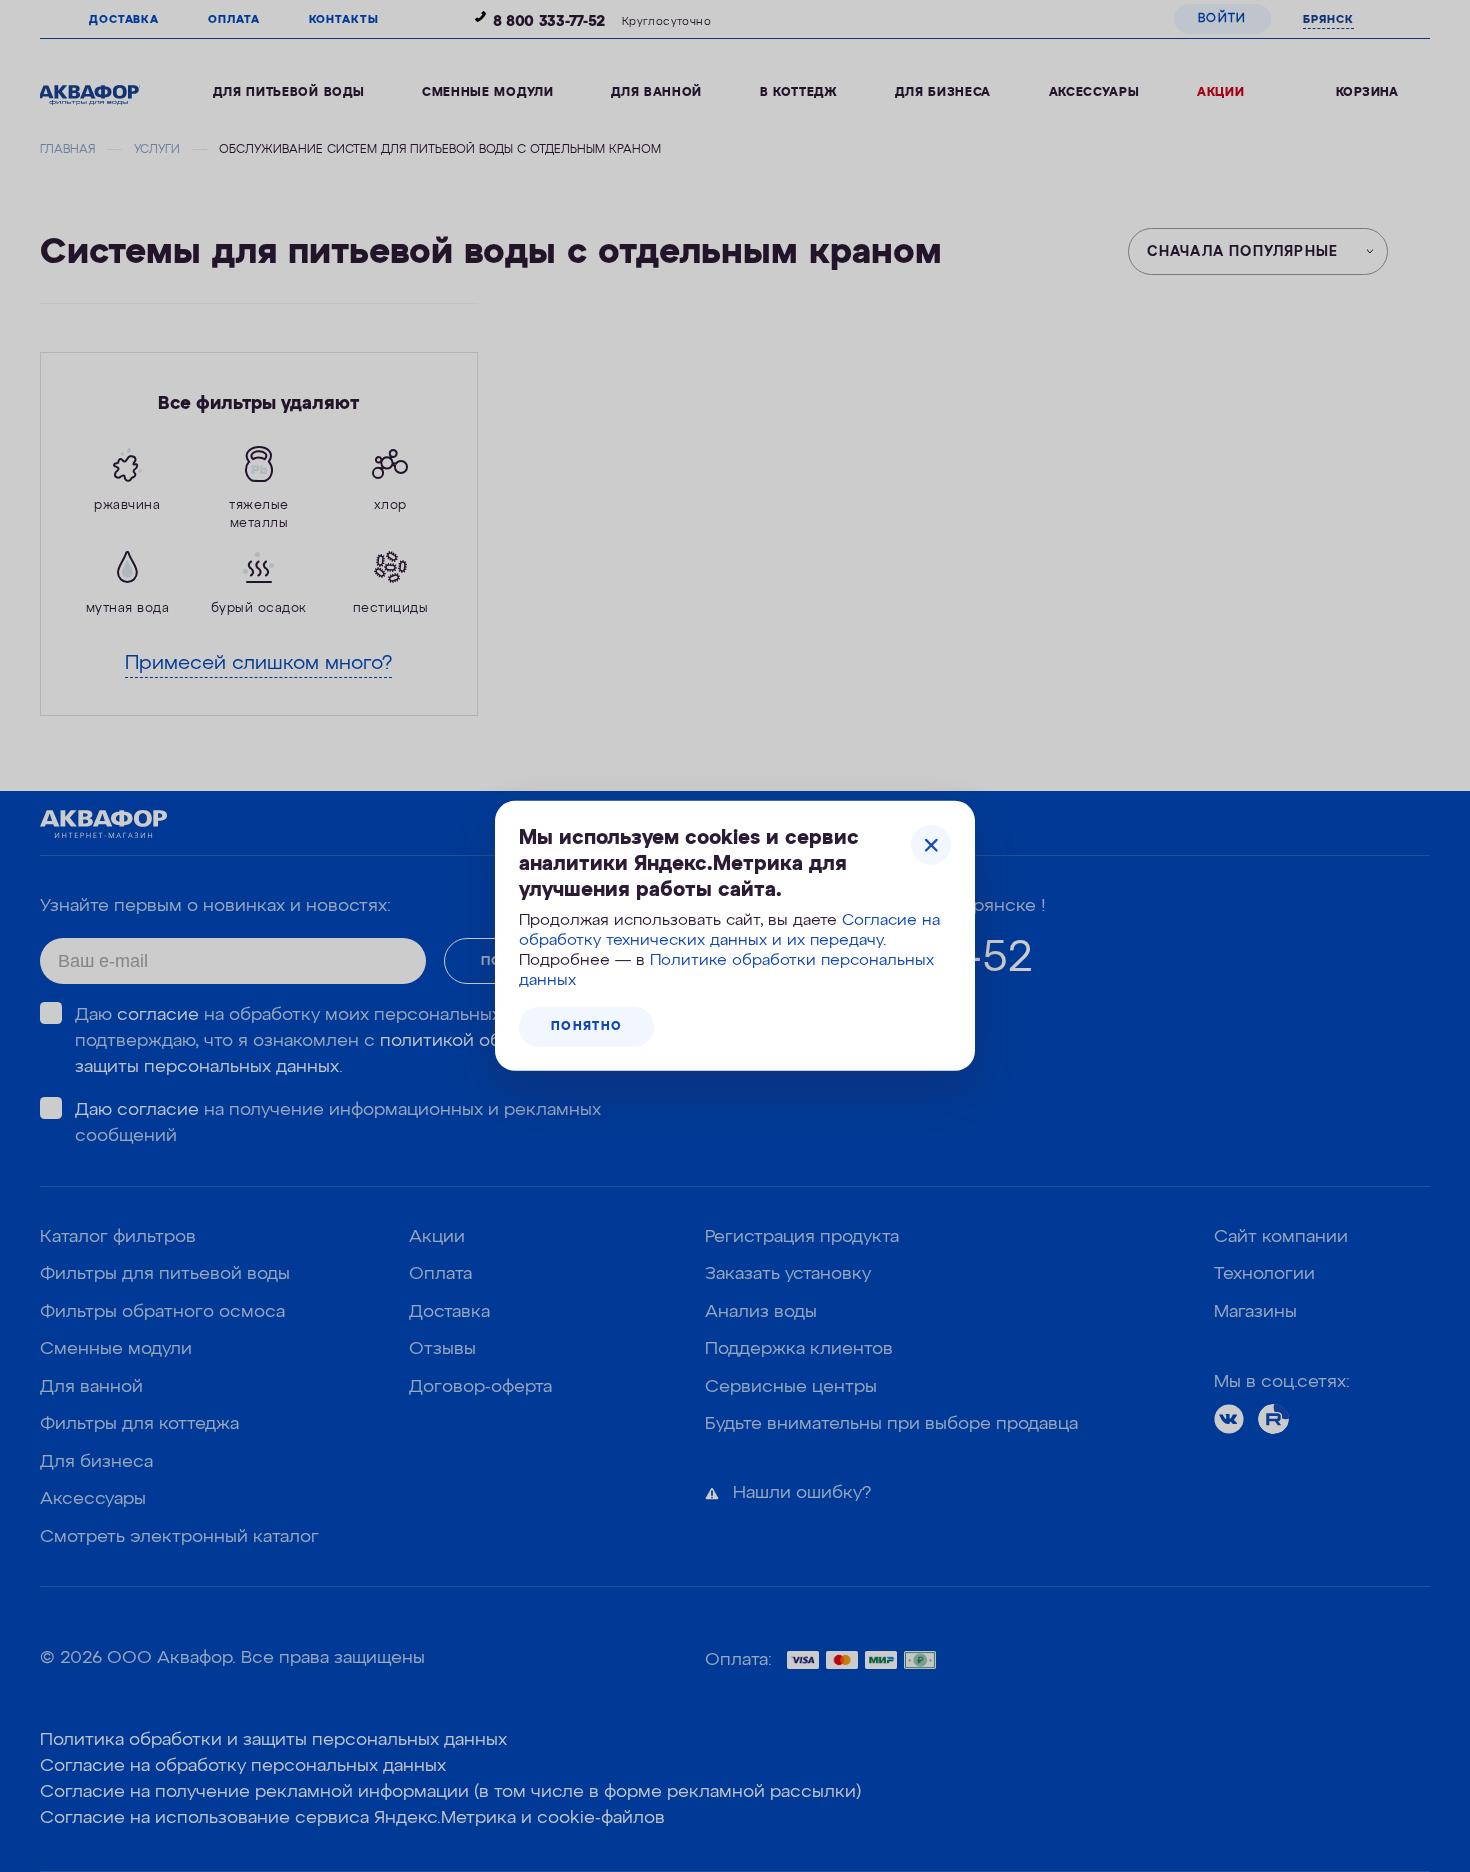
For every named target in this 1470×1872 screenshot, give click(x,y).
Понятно (586, 1027)
